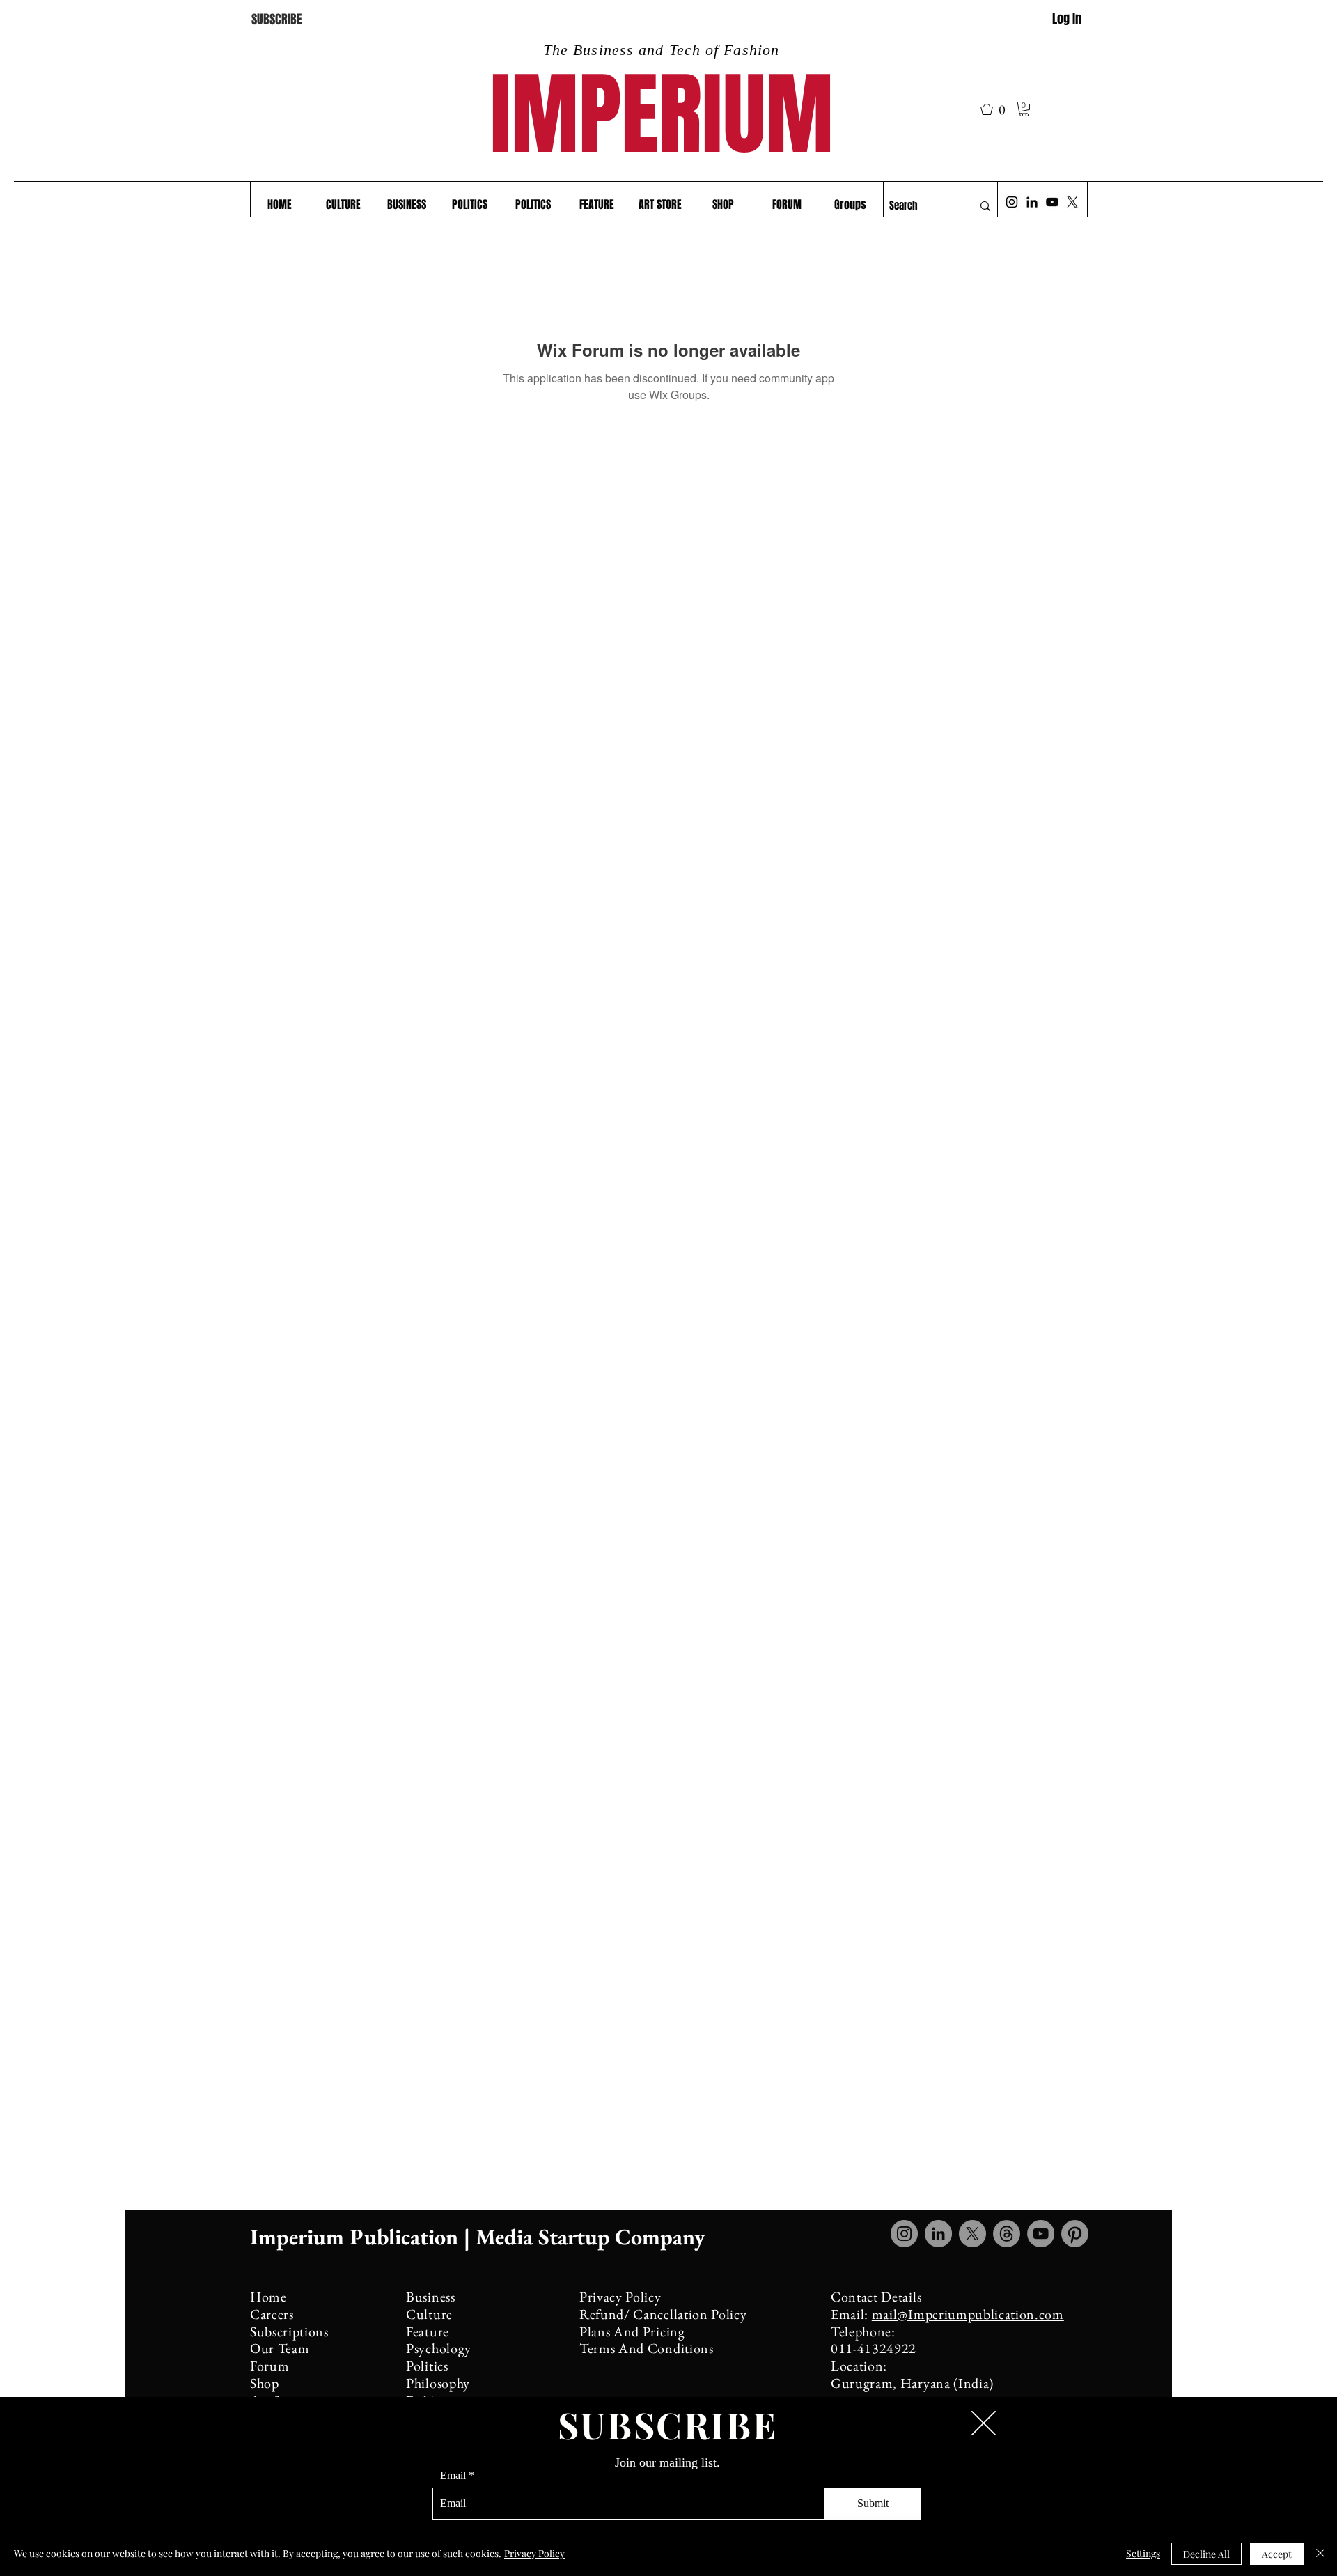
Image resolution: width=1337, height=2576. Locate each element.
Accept (1277, 2554)
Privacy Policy (534, 2553)
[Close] (1320, 2554)
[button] (984, 2423)
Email (453, 2476)
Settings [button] (1143, 2553)
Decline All (1206, 2554)
